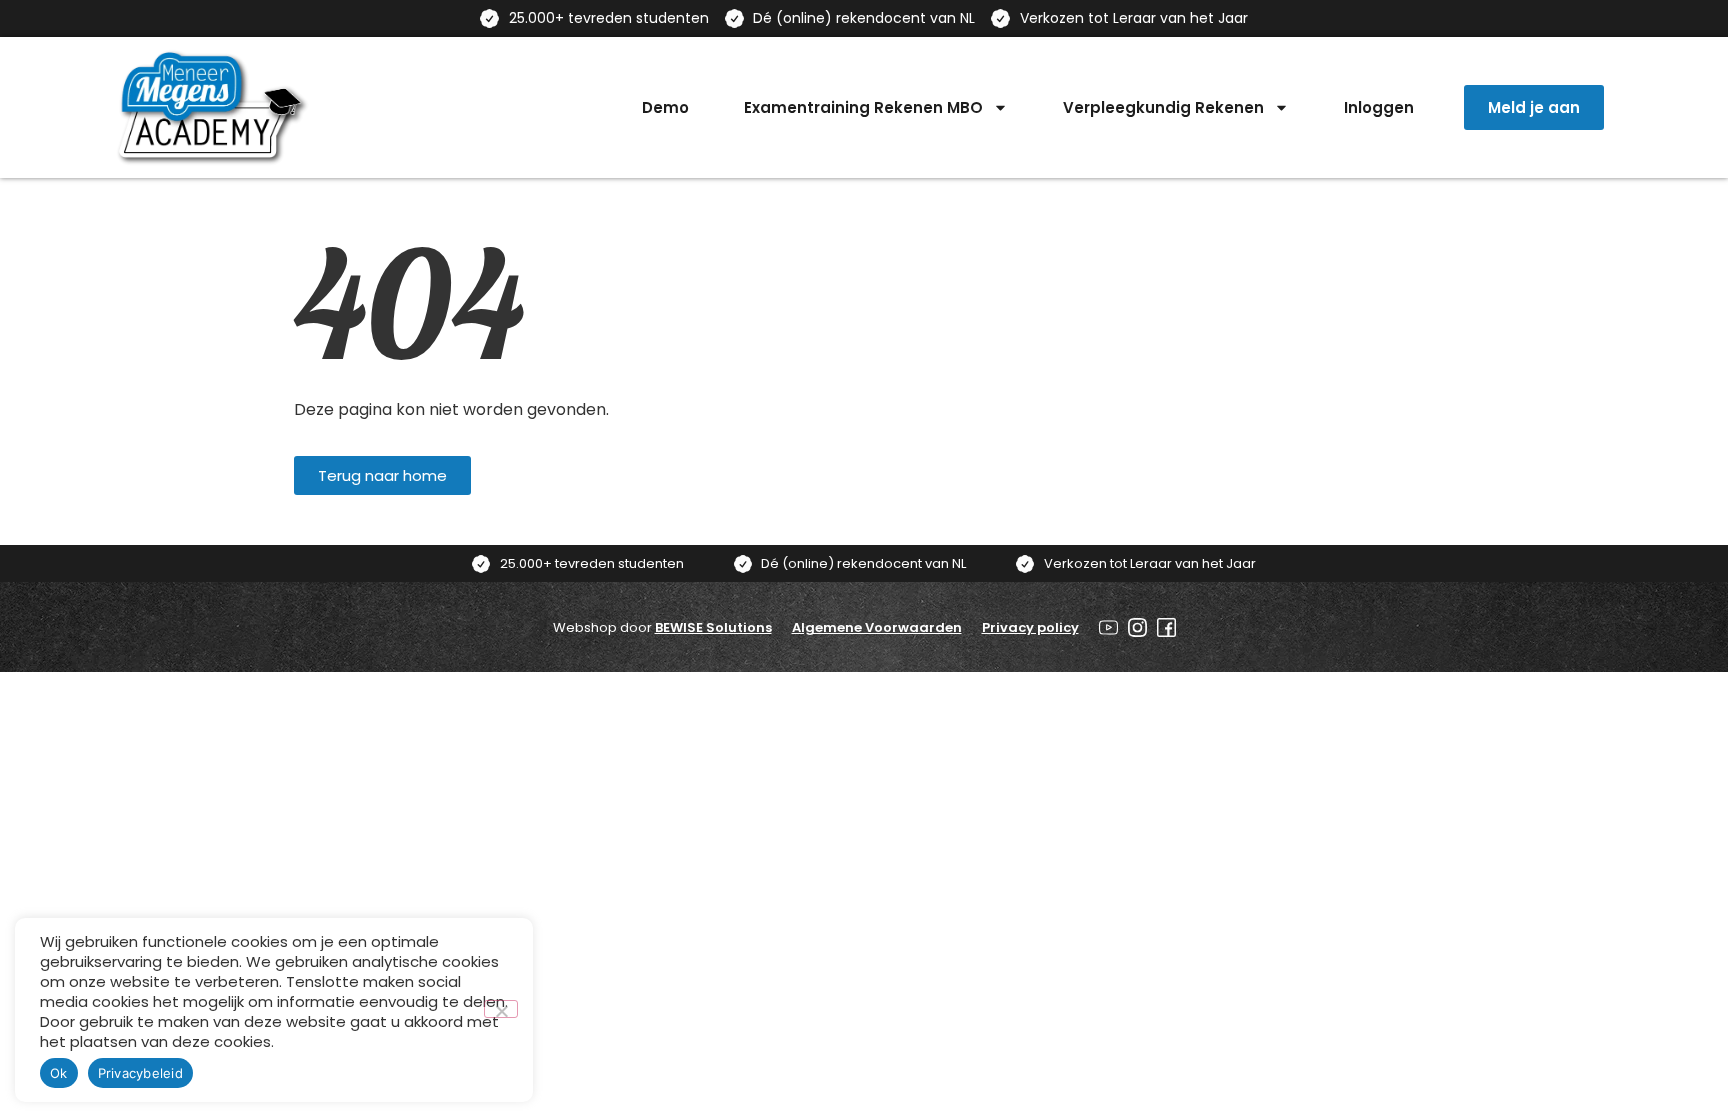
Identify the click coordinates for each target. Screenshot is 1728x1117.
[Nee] (501, 1009)
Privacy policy (1030, 627)
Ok (59, 1073)
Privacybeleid (140, 1073)
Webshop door (662, 627)
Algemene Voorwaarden (877, 627)
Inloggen (1379, 107)
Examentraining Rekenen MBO (863, 107)
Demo (665, 107)
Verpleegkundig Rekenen (1163, 107)
